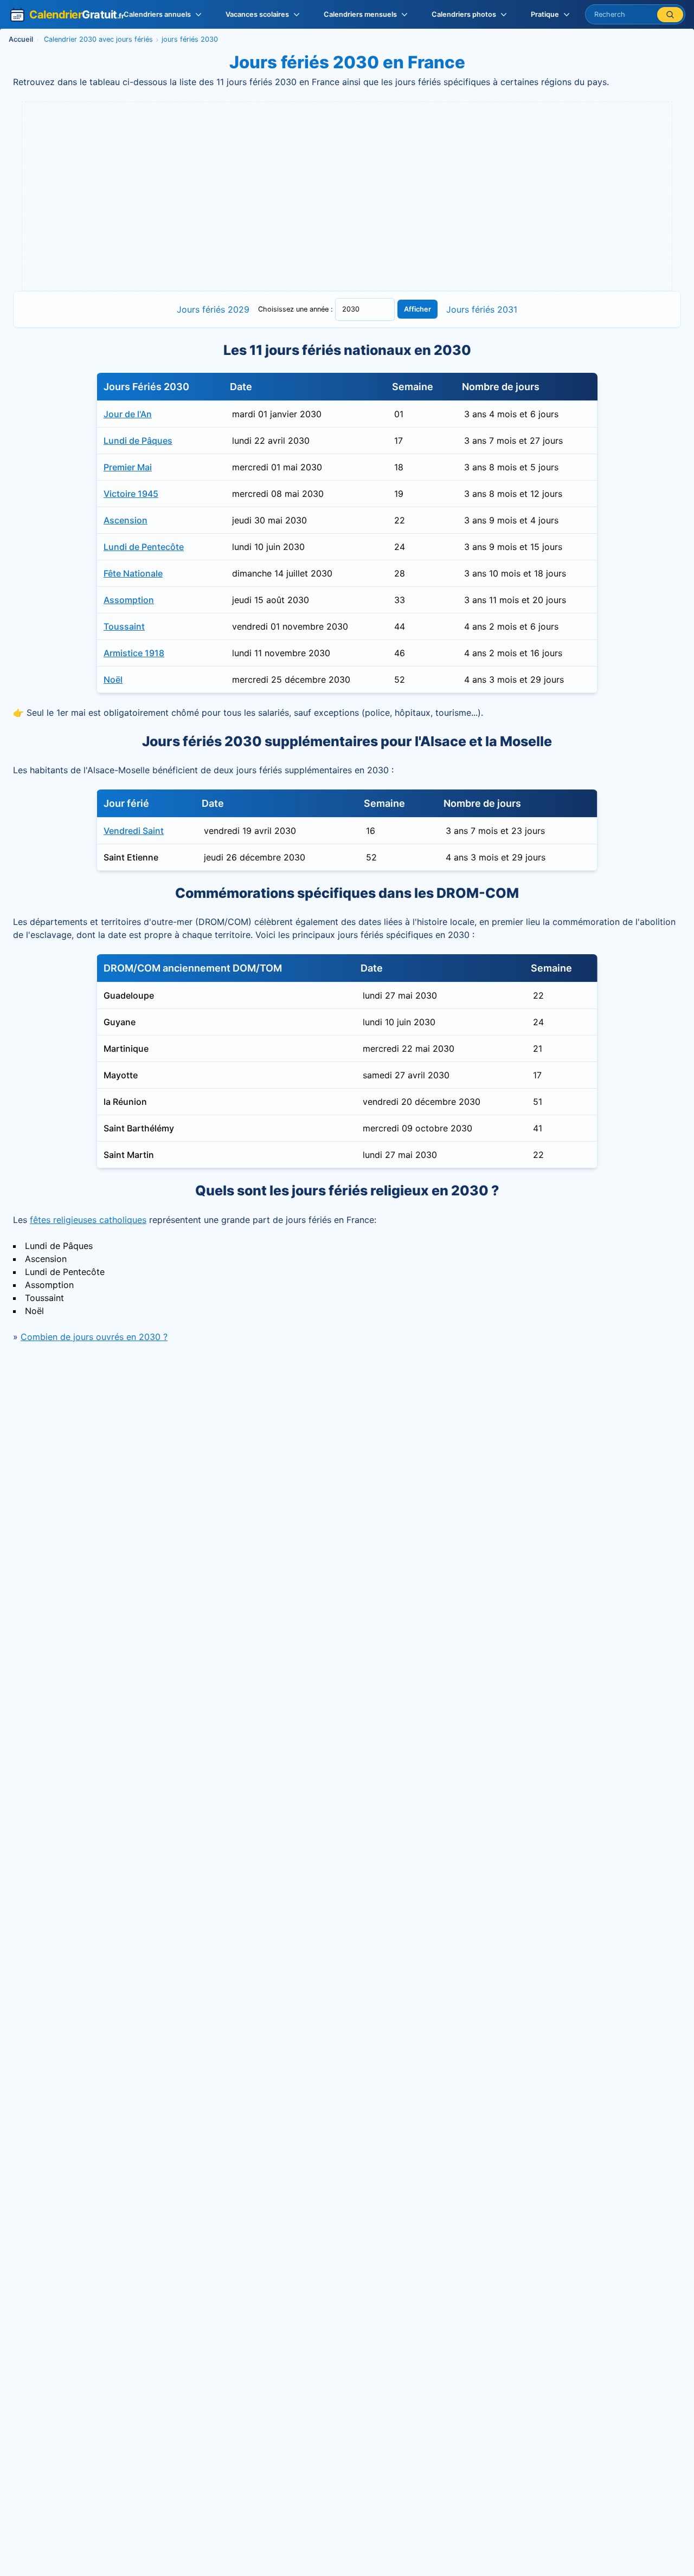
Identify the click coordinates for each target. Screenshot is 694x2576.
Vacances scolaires (257, 14)
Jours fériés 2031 (482, 309)
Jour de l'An (128, 414)
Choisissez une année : (297, 309)
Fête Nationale (133, 573)
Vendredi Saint (134, 831)
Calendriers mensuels (360, 14)
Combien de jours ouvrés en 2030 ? (94, 1337)
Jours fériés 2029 (213, 309)
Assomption (129, 600)
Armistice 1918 (134, 653)
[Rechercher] (670, 15)
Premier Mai (128, 467)
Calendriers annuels (157, 14)
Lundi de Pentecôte (144, 547)
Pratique (545, 14)
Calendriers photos (464, 14)
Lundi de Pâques (138, 441)
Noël (113, 679)
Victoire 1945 (131, 494)
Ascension (126, 520)
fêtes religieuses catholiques (88, 1220)
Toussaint (124, 626)
